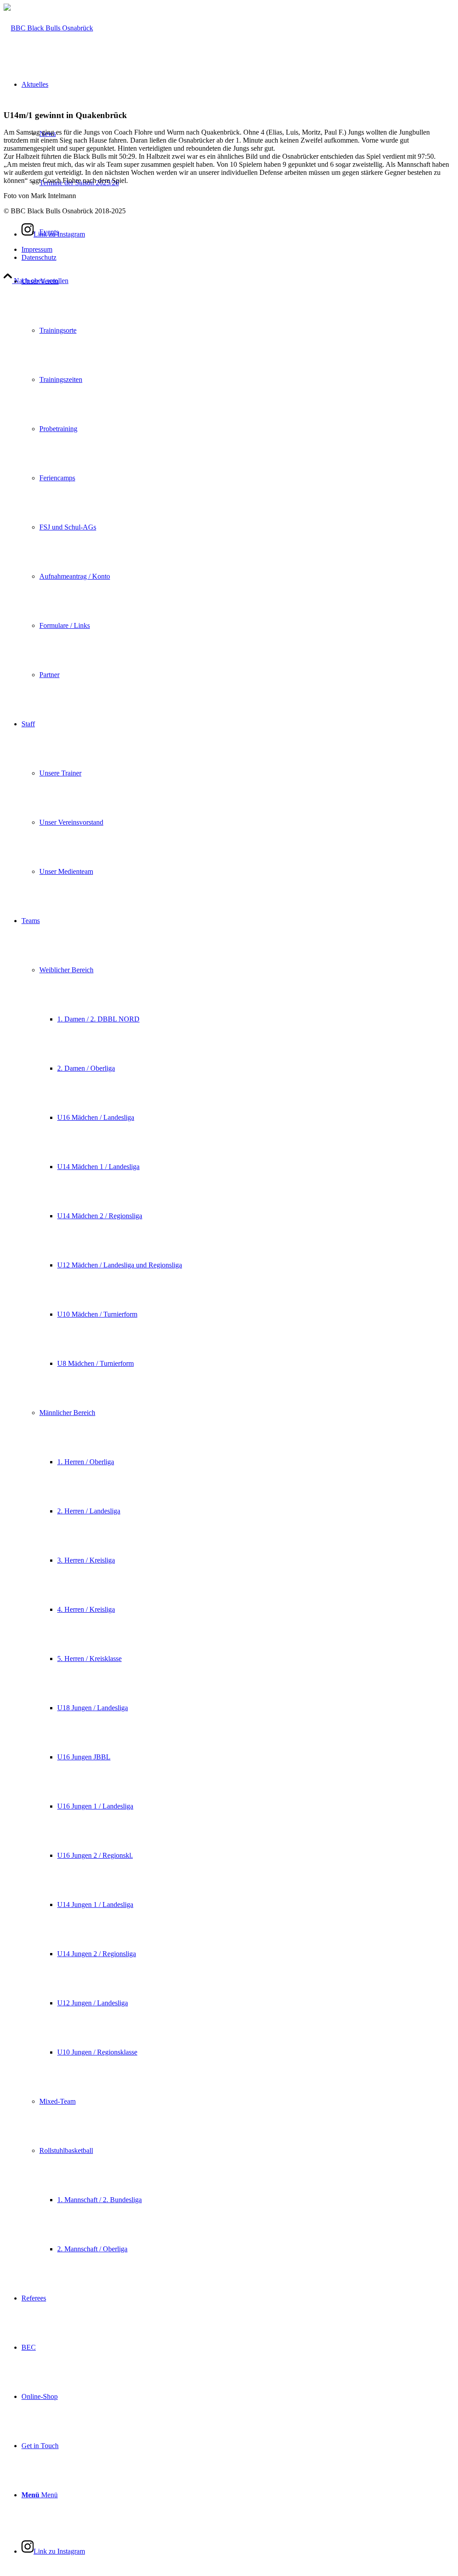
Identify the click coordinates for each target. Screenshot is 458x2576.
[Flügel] (48, 28)
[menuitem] (238, 478)
